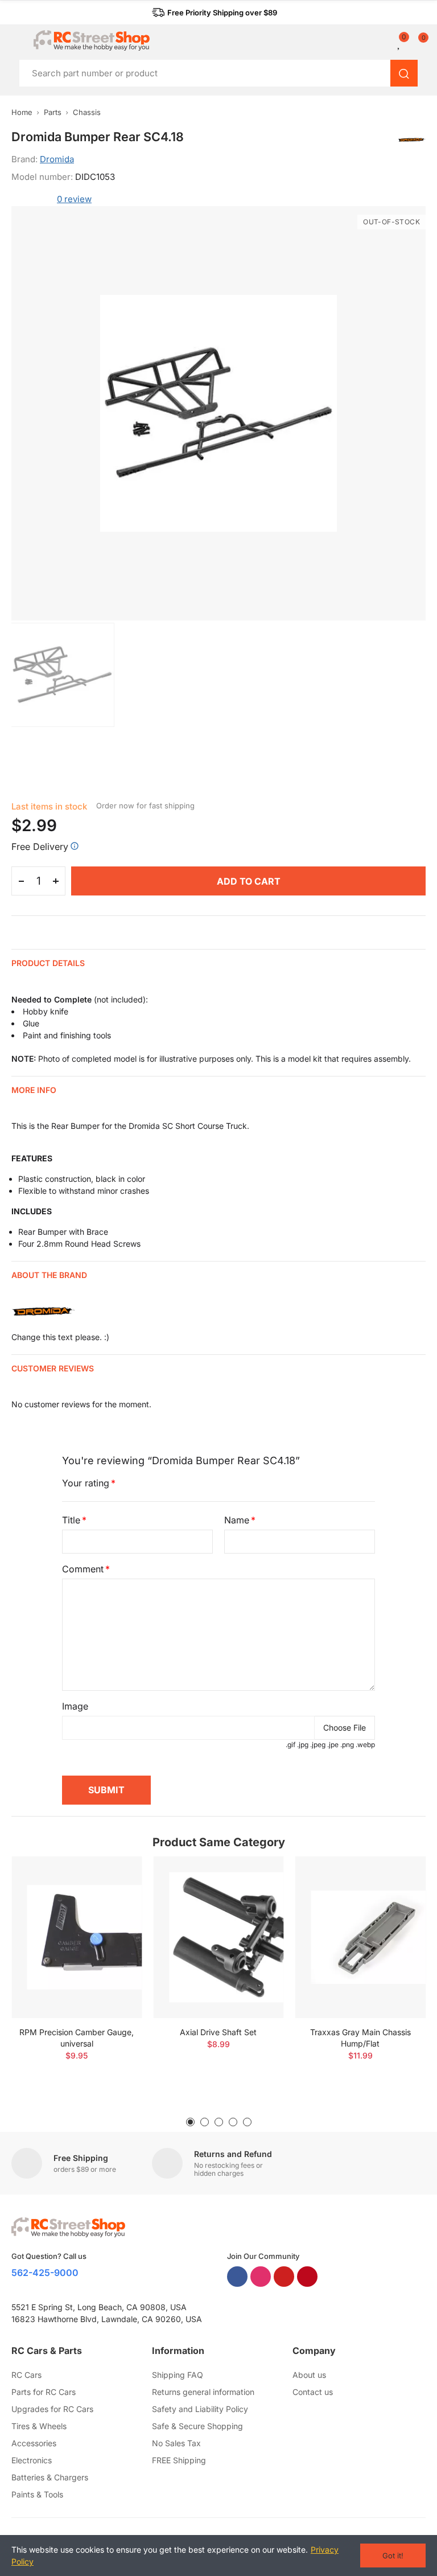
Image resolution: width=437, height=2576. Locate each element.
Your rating (86, 1483)
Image (75, 1706)
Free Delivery (40, 847)
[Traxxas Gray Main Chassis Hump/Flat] (360, 1938)
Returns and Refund (233, 2154)
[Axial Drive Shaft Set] (218, 1938)
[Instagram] (261, 2277)
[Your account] (391, 43)
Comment (83, 1569)
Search (404, 73)
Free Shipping (81, 2158)
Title (71, 1520)
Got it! (393, 2556)
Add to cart (249, 881)
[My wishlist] (399, 43)
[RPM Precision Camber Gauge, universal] (77, 1938)
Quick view (113, 1899)
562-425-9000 (45, 2273)
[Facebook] (237, 2277)
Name (237, 1520)
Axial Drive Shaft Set (218, 2032)
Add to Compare (113, 1876)
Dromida (57, 159)
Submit (106, 1790)
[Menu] (17, 40)
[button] (215, 13)
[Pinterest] (307, 2277)
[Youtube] (284, 2277)
